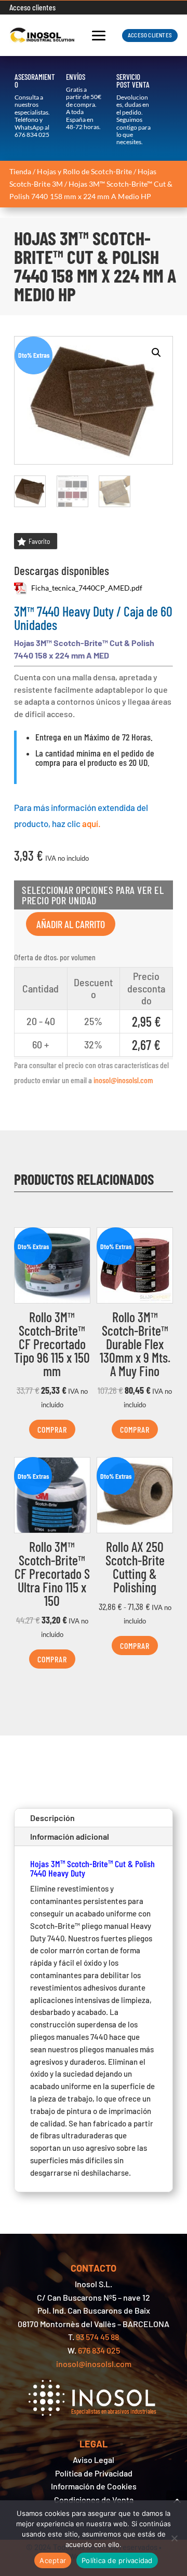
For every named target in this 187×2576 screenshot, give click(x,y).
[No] (174, 2538)
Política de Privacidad (94, 2473)
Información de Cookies (94, 2486)
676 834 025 (32, 135)
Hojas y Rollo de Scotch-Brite (84, 171)
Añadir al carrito (71, 924)
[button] (156, 353)
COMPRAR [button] (52, 1429)
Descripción (52, 1818)
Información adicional (70, 1836)
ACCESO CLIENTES (150, 35)
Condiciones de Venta (94, 2500)
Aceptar (53, 2560)
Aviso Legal (94, 2460)
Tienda (20, 171)
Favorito (39, 541)
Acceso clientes (32, 8)
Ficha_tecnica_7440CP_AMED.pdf (78, 588)
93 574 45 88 (97, 2337)
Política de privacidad (117, 2560)
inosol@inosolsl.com (123, 1080)
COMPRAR (135, 1646)
